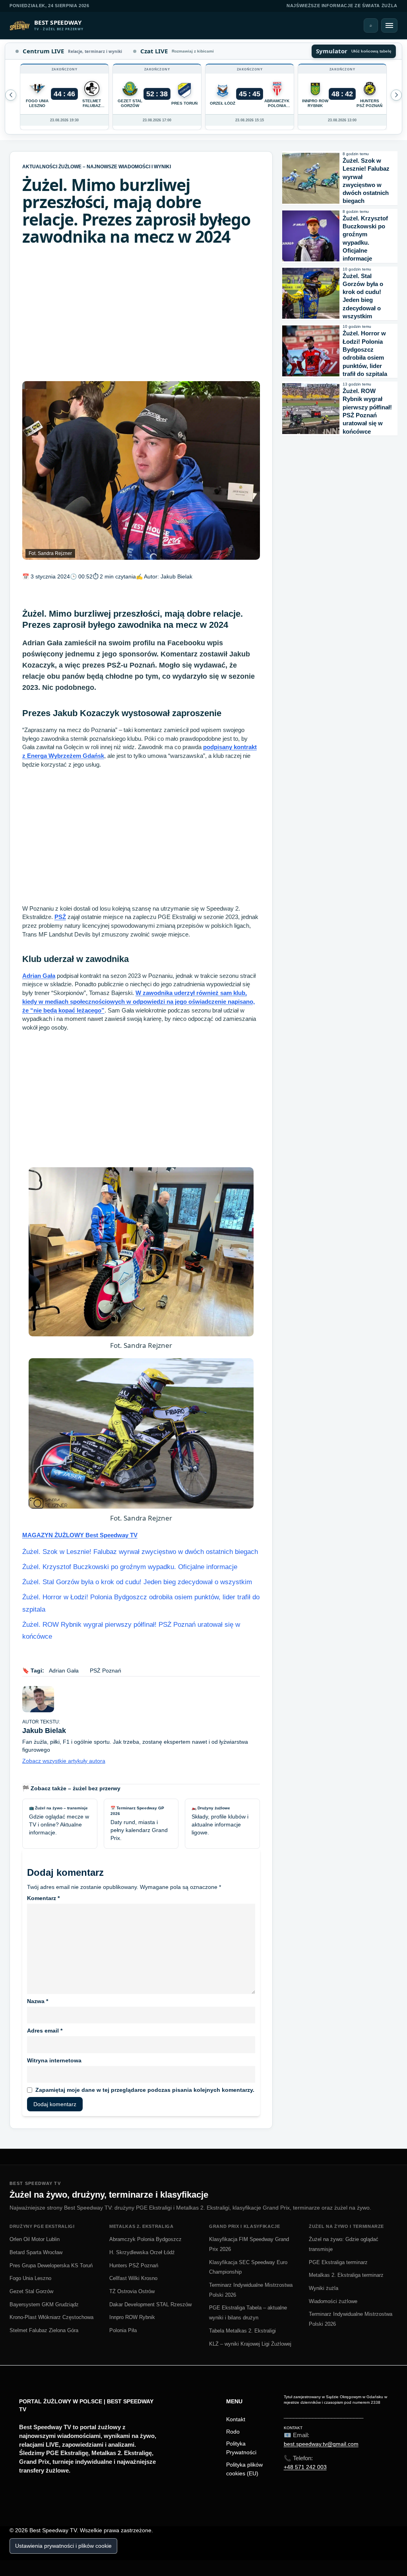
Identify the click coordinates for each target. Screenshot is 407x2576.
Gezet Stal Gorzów (31, 2291)
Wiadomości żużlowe (333, 2301)
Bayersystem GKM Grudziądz (44, 2304)
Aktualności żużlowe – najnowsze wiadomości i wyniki (97, 167)
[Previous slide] (396, 95)
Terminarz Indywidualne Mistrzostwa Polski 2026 (251, 2290)
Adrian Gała (39, 976)
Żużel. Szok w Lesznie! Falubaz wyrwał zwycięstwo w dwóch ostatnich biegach (140, 1552)
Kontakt (236, 2419)
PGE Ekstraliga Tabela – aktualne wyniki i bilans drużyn (248, 2313)
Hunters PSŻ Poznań (134, 2265)
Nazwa (38, 2001)
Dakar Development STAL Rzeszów (150, 2304)
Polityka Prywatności (241, 2448)
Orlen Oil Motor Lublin (35, 2239)
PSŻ (60, 917)
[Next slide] (11, 95)
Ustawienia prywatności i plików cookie (63, 2546)
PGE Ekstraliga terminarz (338, 2262)
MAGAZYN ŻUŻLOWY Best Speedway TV (80, 1535)
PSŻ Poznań (106, 1671)
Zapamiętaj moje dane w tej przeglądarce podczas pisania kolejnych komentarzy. (145, 2090)
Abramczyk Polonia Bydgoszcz (145, 2239)
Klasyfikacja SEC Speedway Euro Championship (248, 2267)
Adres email (45, 2031)
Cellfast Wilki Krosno (133, 2278)
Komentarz (43, 1898)
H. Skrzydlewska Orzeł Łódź (142, 2252)
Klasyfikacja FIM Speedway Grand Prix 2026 (249, 2244)
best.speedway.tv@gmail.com (321, 2444)
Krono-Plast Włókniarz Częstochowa (51, 2317)
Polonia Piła (123, 2330)
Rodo (233, 2432)
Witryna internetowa (54, 2060)
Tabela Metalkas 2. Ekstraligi (242, 2331)
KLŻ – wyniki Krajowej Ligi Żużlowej (250, 2344)
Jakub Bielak (176, 576)
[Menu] (389, 25)
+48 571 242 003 (305, 2467)
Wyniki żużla (324, 2288)
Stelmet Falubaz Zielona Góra (44, 2330)
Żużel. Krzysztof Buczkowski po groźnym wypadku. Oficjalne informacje (130, 1567)
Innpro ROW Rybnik (132, 2317)
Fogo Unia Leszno (30, 2278)
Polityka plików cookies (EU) (244, 2469)
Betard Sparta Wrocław (36, 2252)
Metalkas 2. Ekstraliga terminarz (346, 2275)
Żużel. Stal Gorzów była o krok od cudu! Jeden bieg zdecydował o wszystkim (137, 1582)
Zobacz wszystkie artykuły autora (64, 1761)
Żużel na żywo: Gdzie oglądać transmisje (344, 2244)
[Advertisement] (141, 313)
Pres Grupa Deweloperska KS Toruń (51, 2265)
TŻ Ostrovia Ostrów (132, 2291)
